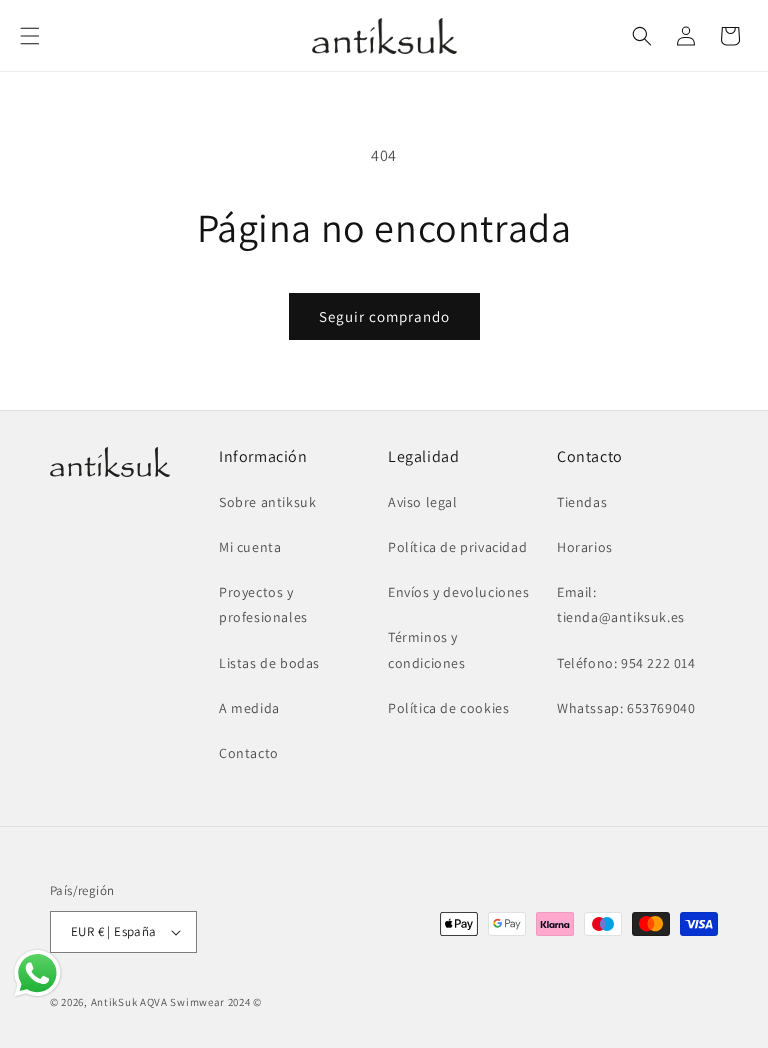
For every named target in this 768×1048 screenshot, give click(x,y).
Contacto (249, 753)
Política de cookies (448, 708)
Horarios (585, 547)
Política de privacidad (457, 547)
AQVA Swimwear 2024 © (201, 1002)
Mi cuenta (250, 547)
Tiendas (582, 502)
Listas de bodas (269, 663)
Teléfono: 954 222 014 (626, 663)
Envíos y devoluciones (459, 592)
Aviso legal (423, 502)
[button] (30, 36)
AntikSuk (114, 1002)
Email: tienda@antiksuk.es (621, 604)
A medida (249, 708)
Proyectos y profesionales (263, 604)
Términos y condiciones (427, 649)
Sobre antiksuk (267, 502)
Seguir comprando (384, 316)
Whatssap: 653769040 (626, 708)
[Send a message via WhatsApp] (37, 973)
